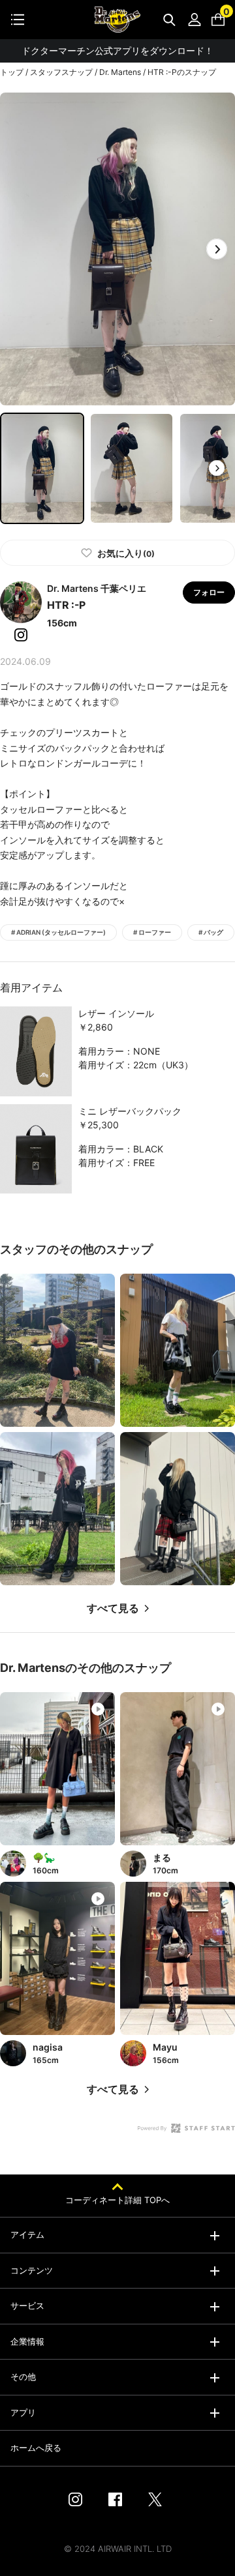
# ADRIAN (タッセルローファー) (58, 932)
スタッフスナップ (61, 72)
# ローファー (152, 932)
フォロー (209, 592)
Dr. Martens (120, 72)
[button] (217, 249)
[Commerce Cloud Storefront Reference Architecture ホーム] (117, 20)
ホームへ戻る (36, 2448)
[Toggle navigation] (18, 20)
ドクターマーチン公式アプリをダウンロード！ (117, 51)
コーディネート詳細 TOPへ (117, 2200)
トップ (12, 72)
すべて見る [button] (113, 1608)
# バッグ (211, 932)
